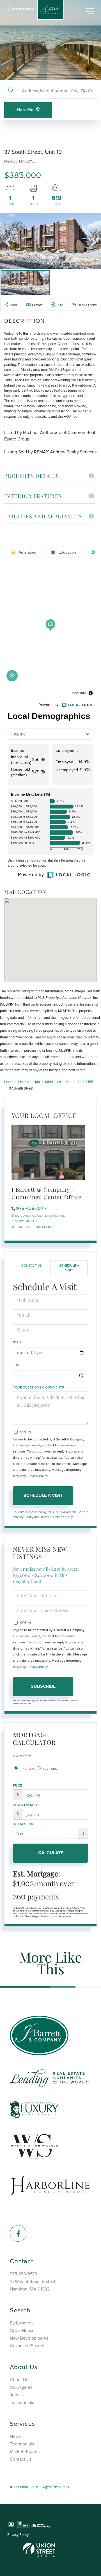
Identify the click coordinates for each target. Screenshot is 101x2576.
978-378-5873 (23, 9)
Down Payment (26, 1805)
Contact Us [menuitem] (21, 2459)
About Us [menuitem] (19, 2380)
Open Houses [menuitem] (23, 2331)
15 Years (49, 1769)
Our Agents (44, 1227)
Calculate (51, 1853)
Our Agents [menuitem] (21, 2387)
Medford (72, 1082)
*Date (18, 1342)
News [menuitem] (15, 2436)
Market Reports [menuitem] (25, 2452)
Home (9, 1082)
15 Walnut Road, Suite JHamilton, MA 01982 (33, 2285)
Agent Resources (56, 2487)
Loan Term (22, 1756)
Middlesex (53, 1082)
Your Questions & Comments (38, 1387)
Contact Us (22, 1227)
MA (38, 1082)
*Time (17, 1365)
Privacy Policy (38, 1476)
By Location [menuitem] (21, 2323)
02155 (88, 1082)
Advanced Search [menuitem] (27, 2346)
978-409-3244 (32, 1208)
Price (17, 1785)
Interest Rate (25, 1824)
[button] (11, 91)
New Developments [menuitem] (29, 2338)
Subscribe (43, 1686)
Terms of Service (52, 1517)
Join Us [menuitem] (17, 2395)
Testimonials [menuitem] (22, 2403)
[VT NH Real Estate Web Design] (39, 2550)
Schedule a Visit (69, 1268)
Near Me (25, 109)
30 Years (27, 1769)
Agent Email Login (24, 2487)
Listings (24, 1082)
